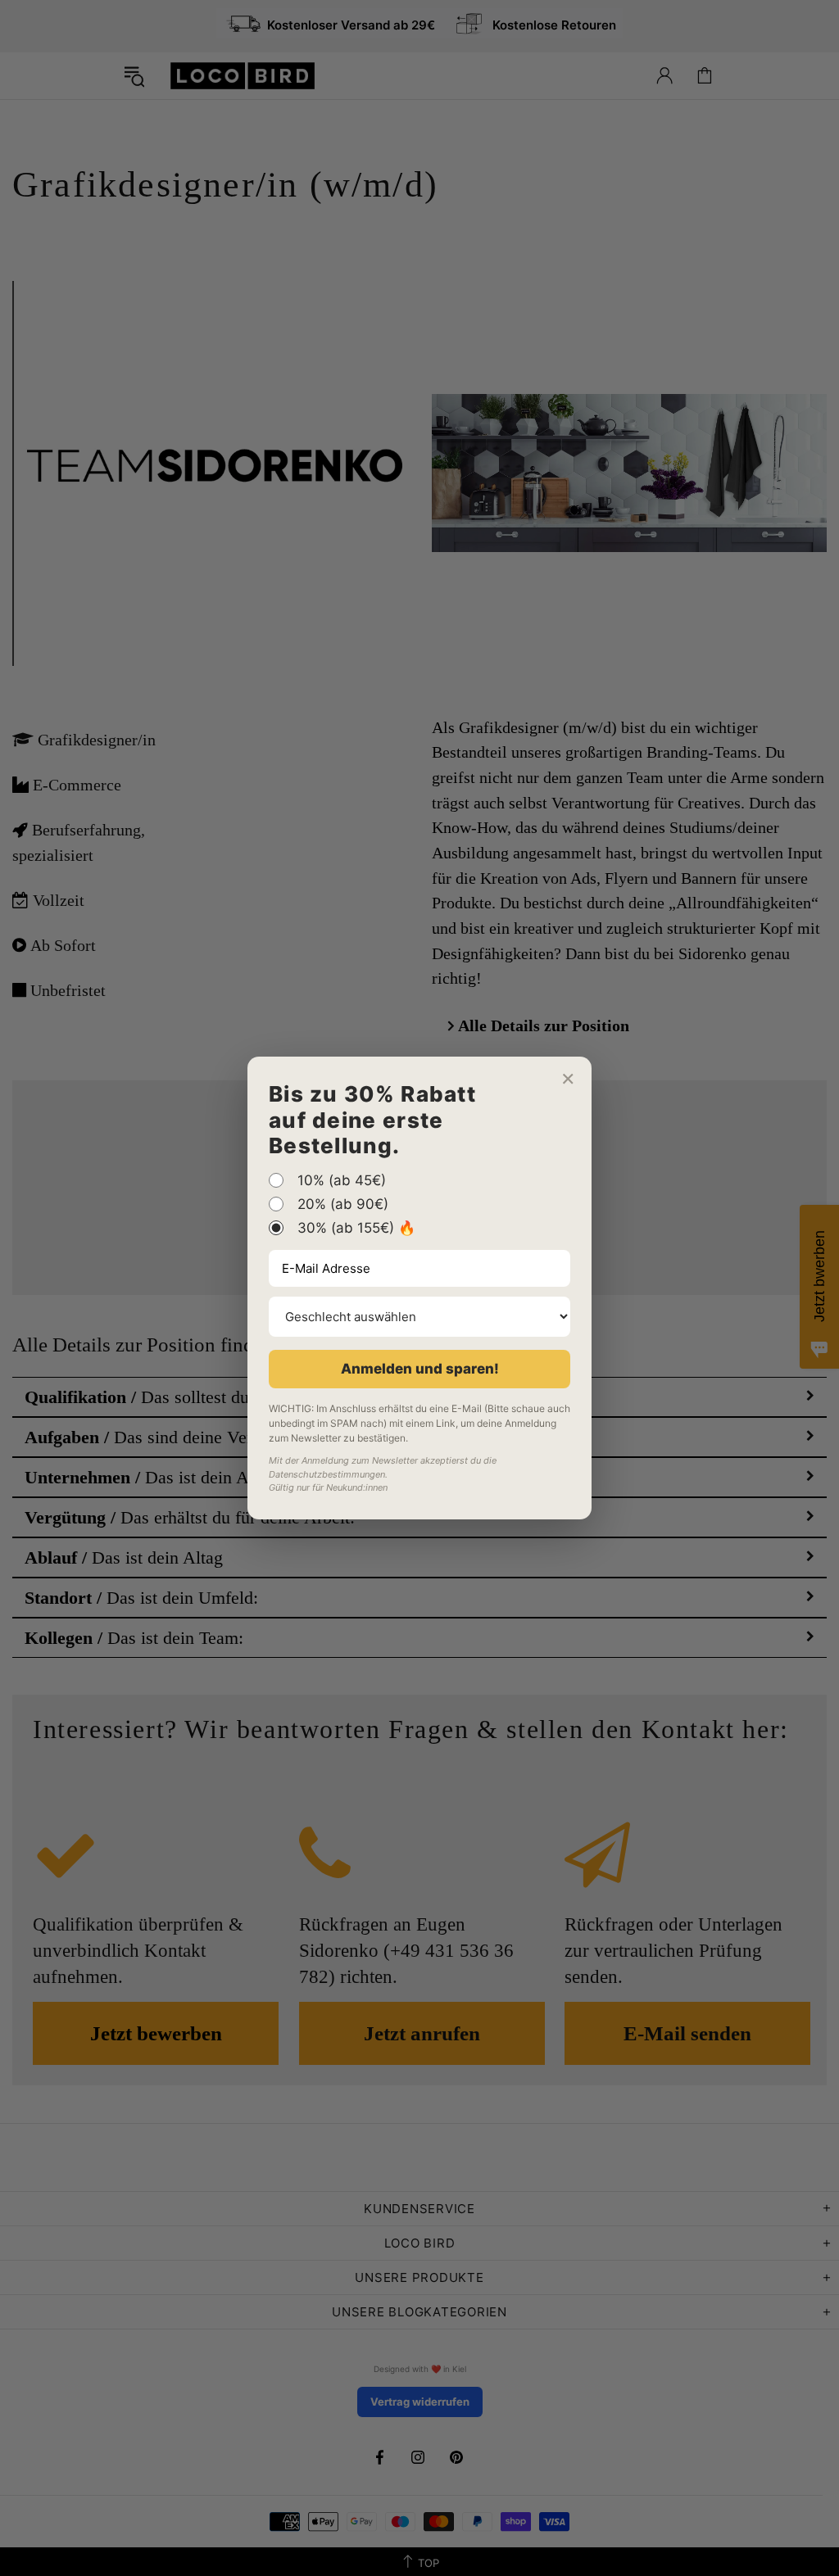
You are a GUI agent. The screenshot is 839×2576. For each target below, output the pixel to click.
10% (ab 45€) (342, 1180)
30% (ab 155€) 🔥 (356, 1228)
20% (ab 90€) (343, 1204)
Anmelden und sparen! (420, 1369)
